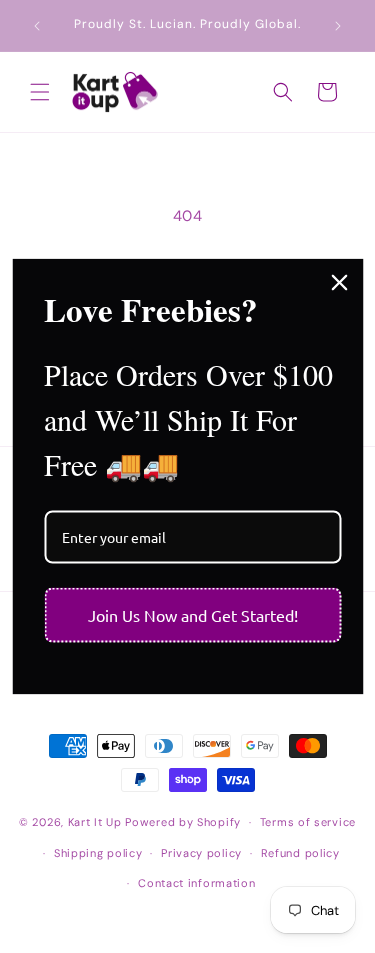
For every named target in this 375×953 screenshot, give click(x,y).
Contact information (196, 883)
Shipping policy (98, 853)
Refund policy (300, 853)
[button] (40, 92)
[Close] (339, 282)
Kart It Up (97, 822)
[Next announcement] (338, 26)
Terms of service (308, 822)
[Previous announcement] (37, 26)
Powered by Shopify (183, 822)
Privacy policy (201, 853)
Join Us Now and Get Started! (193, 615)
